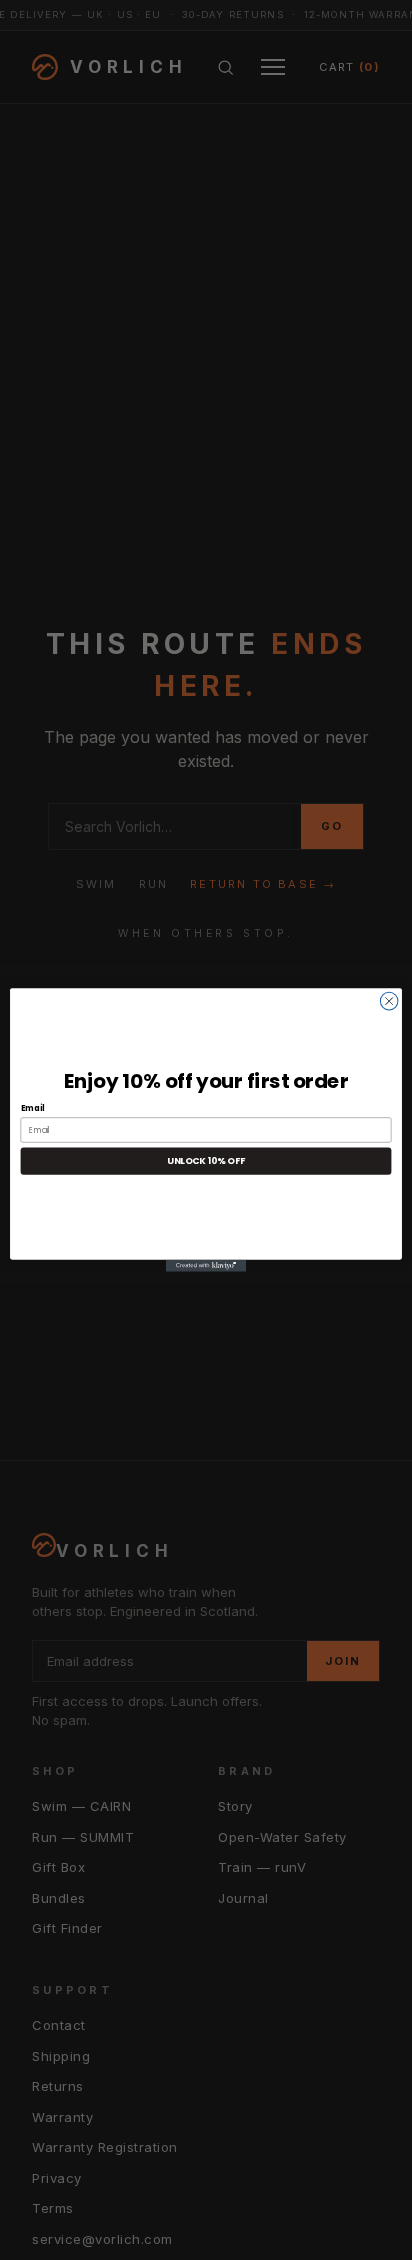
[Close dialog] (389, 1001)
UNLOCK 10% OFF (205, 1161)
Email (33, 1109)
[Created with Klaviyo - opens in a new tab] (206, 1266)
